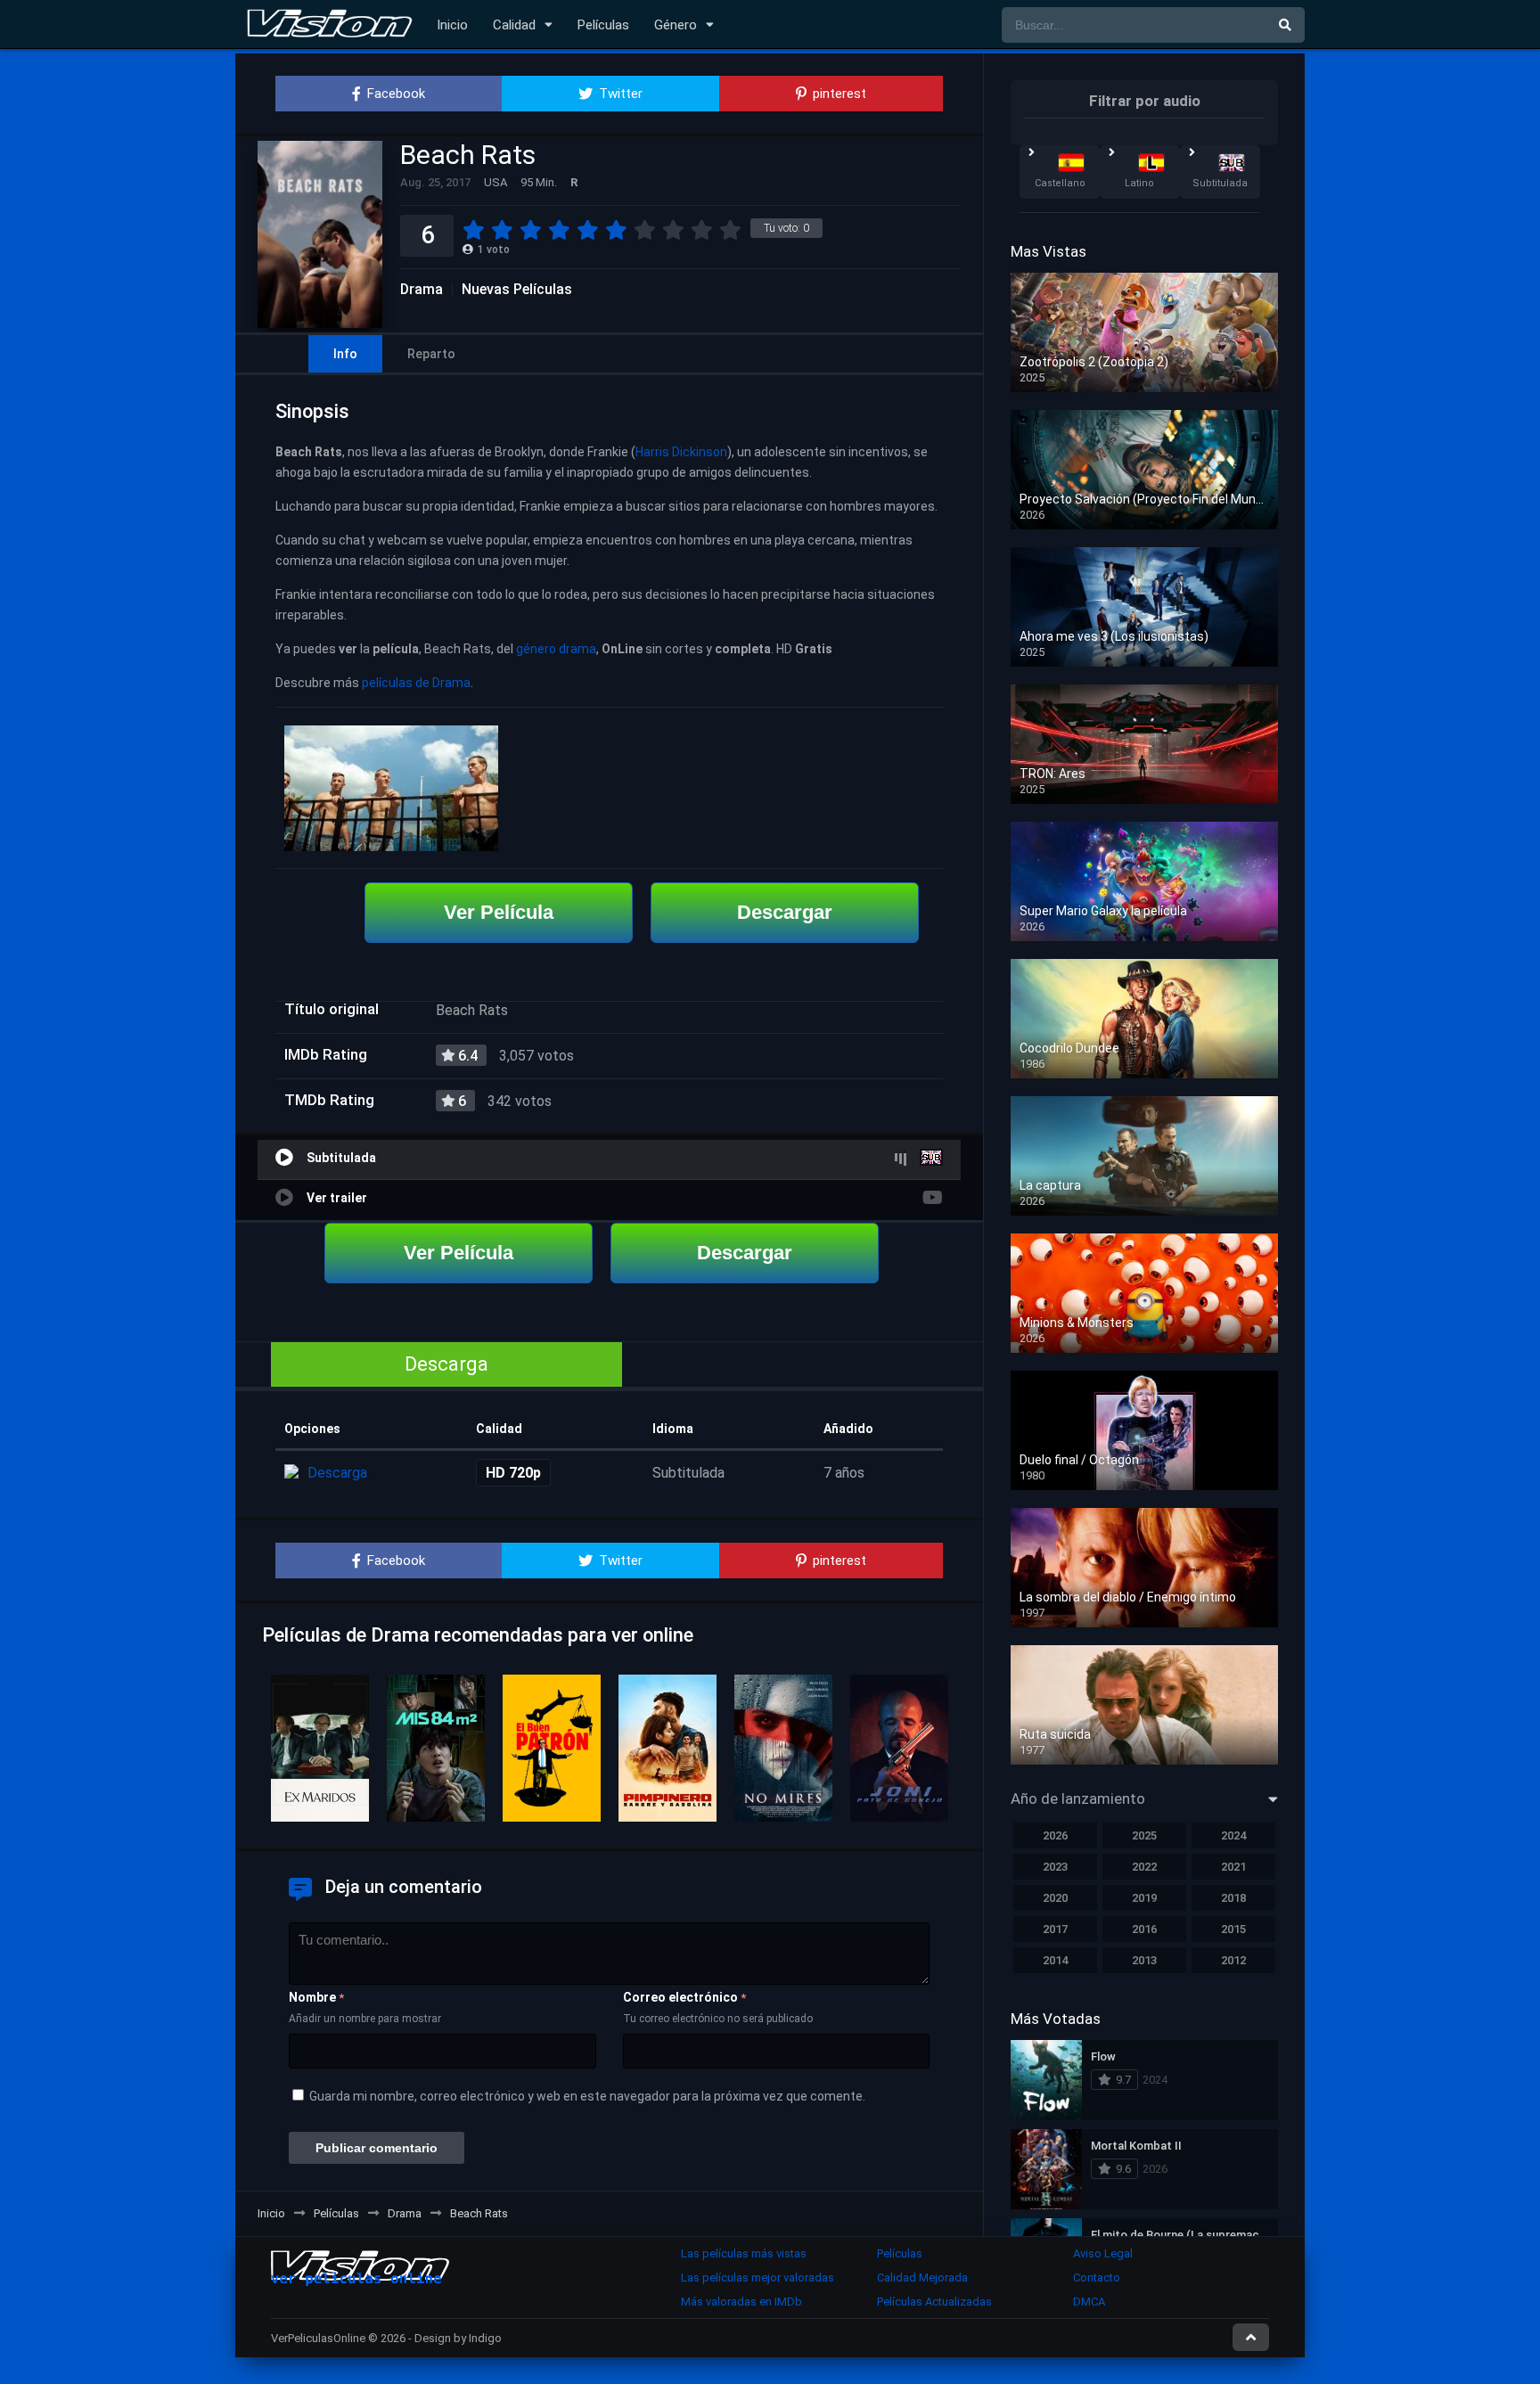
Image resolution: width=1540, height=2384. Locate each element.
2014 (1055, 1960)
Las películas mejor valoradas (758, 2277)
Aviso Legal (1103, 2253)
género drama (556, 649)
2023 (1055, 1867)
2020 (1055, 1898)
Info (345, 354)
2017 (1055, 1929)
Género (676, 25)
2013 (1144, 1960)
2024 (1233, 1835)
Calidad (514, 25)
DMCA (1089, 2302)
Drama (422, 290)
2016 (1144, 1929)
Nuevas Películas (517, 290)
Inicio (452, 25)
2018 (1233, 1898)
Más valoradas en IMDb (741, 2302)
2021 (1233, 1867)
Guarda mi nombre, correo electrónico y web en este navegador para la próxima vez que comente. (587, 2096)
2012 (1233, 1960)
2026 (1055, 1835)
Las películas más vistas (744, 2253)
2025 (1144, 1835)
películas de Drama (416, 683)
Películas (603, 25)
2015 (1233, 1929)
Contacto (1097, 2277)
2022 (1144, 1867)
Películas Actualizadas (934, 2302)
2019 (1144, 1898)
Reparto (431, 354)
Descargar (785, 912)
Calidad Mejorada (922, 2277)
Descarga (446, 1364)
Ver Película (499, 912)
